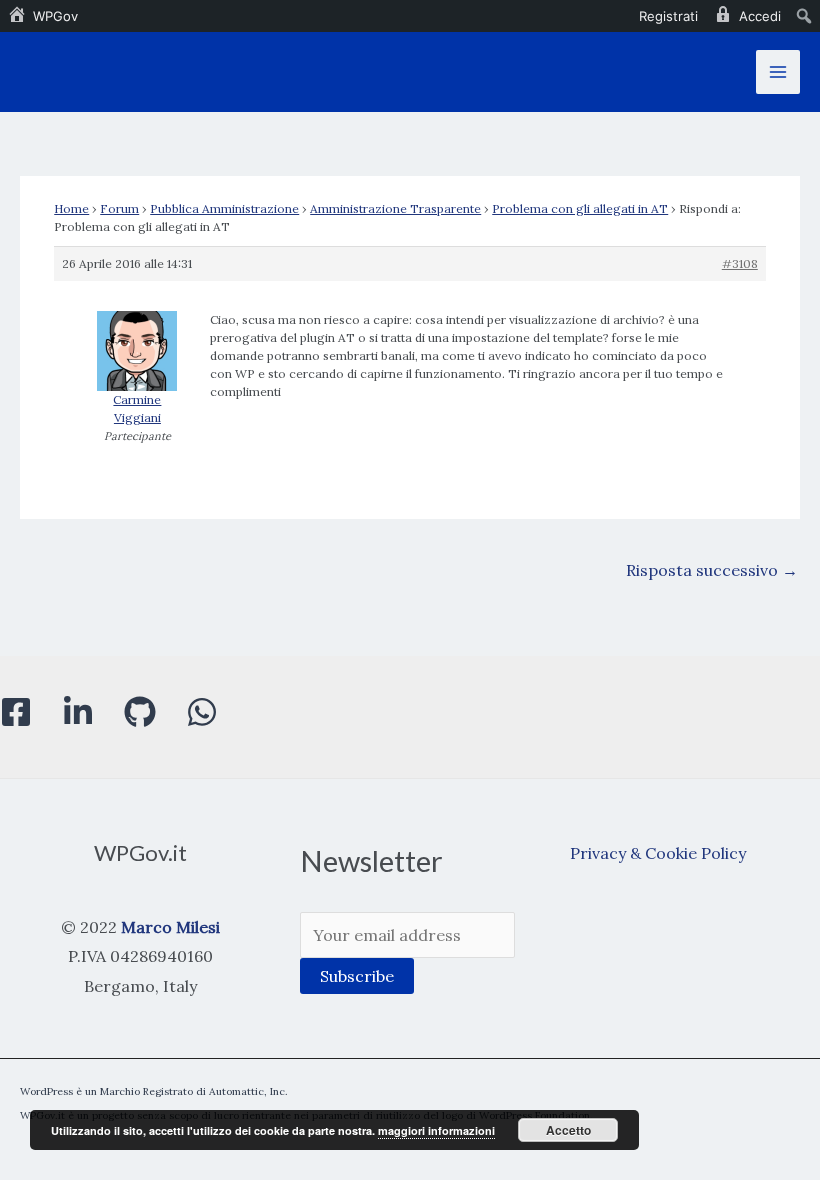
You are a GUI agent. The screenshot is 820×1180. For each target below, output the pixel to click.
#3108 (740, 263)
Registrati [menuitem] (668, 16)
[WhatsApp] (202, 712)
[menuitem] (43, 16)
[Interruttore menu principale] (778, 72)
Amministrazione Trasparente (395, 208)
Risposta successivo (712, 570)
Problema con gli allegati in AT (580, 208)
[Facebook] (16, 712)
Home (71, 208)
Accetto (568, 1130)
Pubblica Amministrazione (224, 208)
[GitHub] (140, 712)
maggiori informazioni (436, 1130)
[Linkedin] (78, 712)
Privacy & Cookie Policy (658, 853)
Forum (119, 208)
